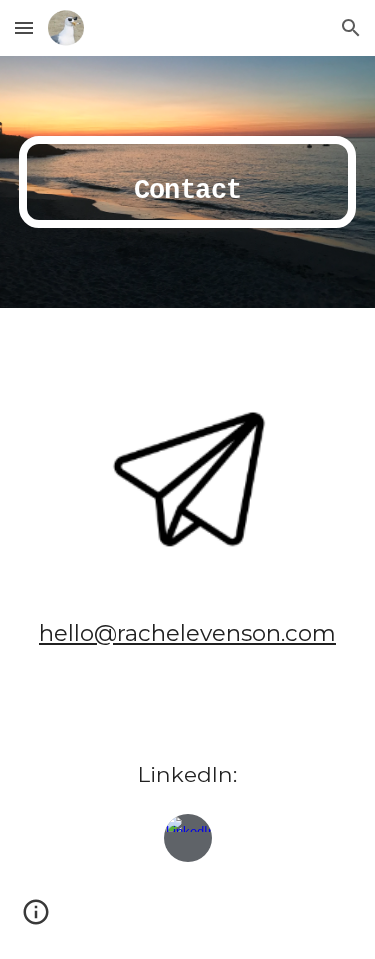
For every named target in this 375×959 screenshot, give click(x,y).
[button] (24, 27)
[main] (188, 182)
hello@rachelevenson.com (187, 633)
